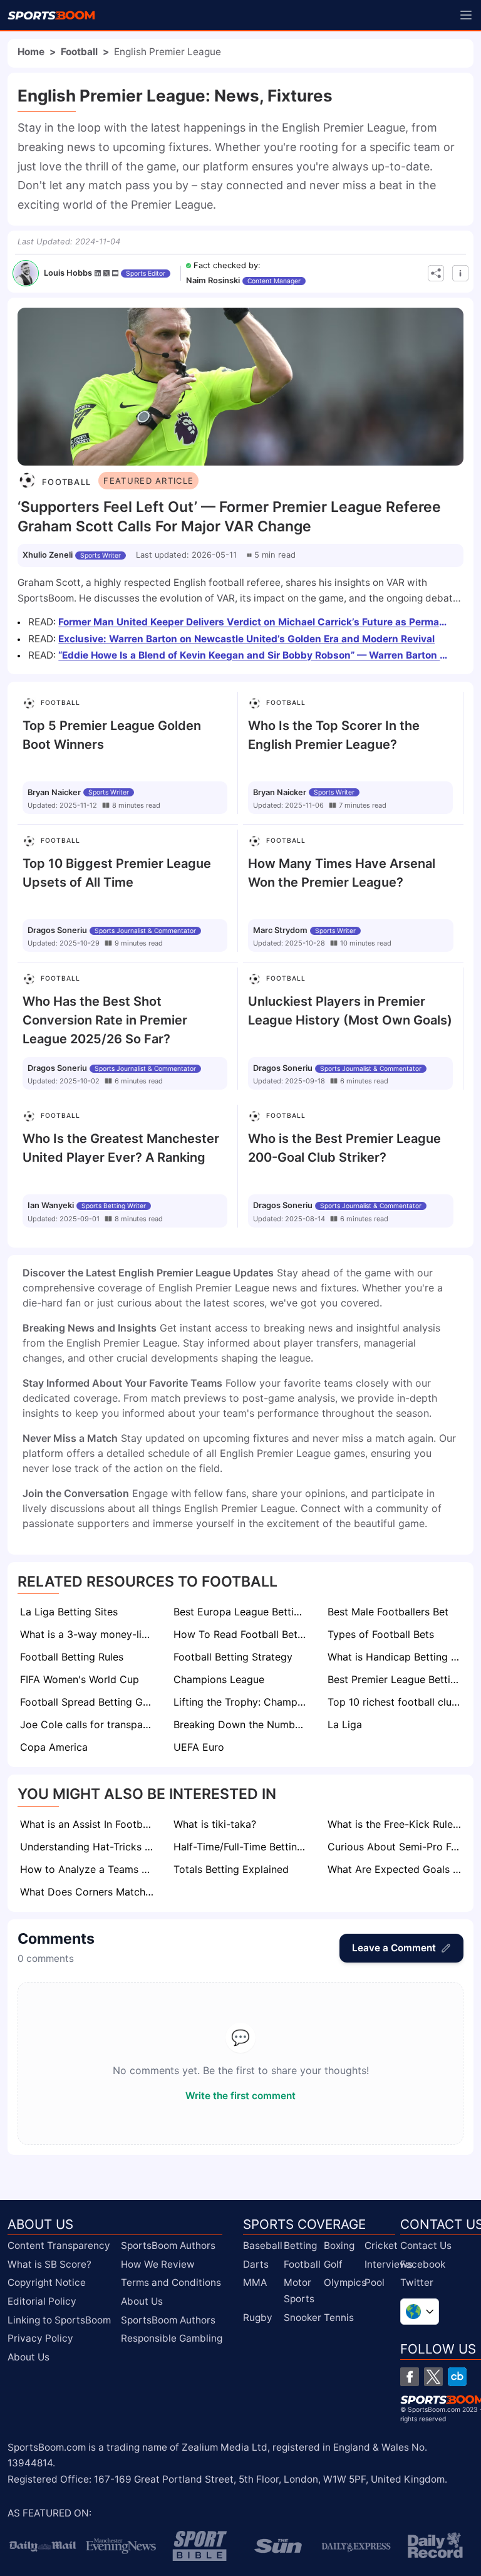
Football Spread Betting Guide (88, 1702)
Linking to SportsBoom (59, 2320)
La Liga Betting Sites (69, 1612)
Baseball (263, 2245)
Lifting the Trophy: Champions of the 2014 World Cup (241, 1702)
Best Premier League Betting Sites (396, 1679)
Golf (333, 2264)
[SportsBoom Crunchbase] (457, 2377)
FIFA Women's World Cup (80, 1679)
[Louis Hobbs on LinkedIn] (98, 273)
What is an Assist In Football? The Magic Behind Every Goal (88, 1824)
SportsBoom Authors (168, 2245)
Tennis (339, 2318)
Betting (300, 2245)
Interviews (389, 2264)
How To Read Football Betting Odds (241, 1634)
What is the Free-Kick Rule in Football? (396, 1824)
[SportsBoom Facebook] (410, 2377)
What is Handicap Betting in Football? (396, 1657)
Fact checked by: (227, 265)
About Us (28, 2357)
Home (31, 52)
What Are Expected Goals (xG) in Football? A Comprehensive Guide (396, 1869)
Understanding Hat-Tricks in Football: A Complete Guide (88, 1847)
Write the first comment (240, 2096)
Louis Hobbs (68, 273)
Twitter (417, 2282)
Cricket (381, 2245)
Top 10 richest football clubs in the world (396, 1702)
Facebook (423, 2264)
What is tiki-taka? (215, 1824)
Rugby (258, 2318)
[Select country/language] (420, 2312)
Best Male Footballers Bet (388, 1612)
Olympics (345, 2282)
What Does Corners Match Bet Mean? (88, 1892)
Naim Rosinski (213, 280)
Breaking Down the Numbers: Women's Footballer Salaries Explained (241, 1724)
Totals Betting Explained (231, 1869)
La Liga (345, 1724)
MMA (255, 2282)
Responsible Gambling (172, 2338)
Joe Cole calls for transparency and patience (88, 1724)
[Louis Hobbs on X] (106, 273)
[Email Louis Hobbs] (115, 273)
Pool (375, 2282)
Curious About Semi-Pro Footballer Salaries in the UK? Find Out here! (396, 1847)
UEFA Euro (199, 1747)
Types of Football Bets (381, 1634)
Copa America (54, 1747)
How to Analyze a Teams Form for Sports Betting (88, 1869)
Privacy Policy (40, 2338)
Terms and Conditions (171, 2282)
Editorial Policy (42, 2301)
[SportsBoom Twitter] (433, 2377)
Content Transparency (59, 2245)
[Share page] (436, 273)
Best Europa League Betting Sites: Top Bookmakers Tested (241, 1612)
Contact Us (426, 2245)
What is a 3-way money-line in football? (88, 1634)
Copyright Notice (47, 2282)
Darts (256, 2264)
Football (79, 52)
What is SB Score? (49, 2264)
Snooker (303, 2318)
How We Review (158, 2264)
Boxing (339, 2245)
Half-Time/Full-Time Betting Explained (241, 1847)
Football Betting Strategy (233, 1657)
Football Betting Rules (72, 1657)
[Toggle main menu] (466, 15)
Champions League (219, 1679)
